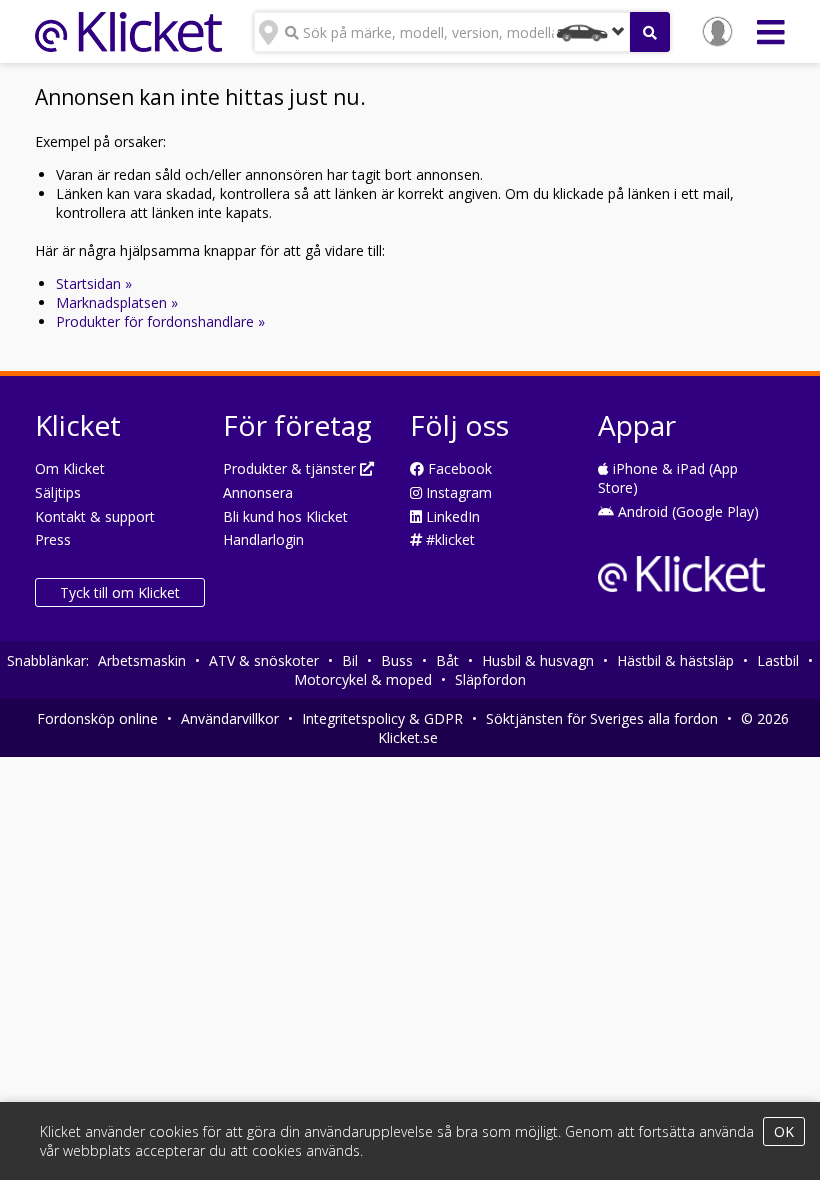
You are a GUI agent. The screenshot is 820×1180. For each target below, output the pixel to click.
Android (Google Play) (686, 511)
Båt (447, 660)
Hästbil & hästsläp (675, 660)
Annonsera (258, 492)
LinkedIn (451, 516)
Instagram (457, 492)
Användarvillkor (230, 718)
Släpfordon (490, 679)
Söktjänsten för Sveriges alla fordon (602, 718)
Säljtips (58, 492)
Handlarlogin (263, 539)
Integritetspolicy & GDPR (382, 718)
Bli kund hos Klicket (285, 516)
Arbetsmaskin (142, 660)
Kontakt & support (95, 516)
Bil (350, 660)
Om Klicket (70, 468)
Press (53, 539)
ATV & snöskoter (264, 660)
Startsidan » (94, 283)
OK (784, 1131)
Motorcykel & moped (363, 679)
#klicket (448, 539)
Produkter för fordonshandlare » (160, 321)
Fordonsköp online (97, 718)
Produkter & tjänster (291, 468)
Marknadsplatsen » (117, 302)
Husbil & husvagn (538, 660)
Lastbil (778, 660)
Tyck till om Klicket (120, 592)
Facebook (458, 468)
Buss (397, 660)
